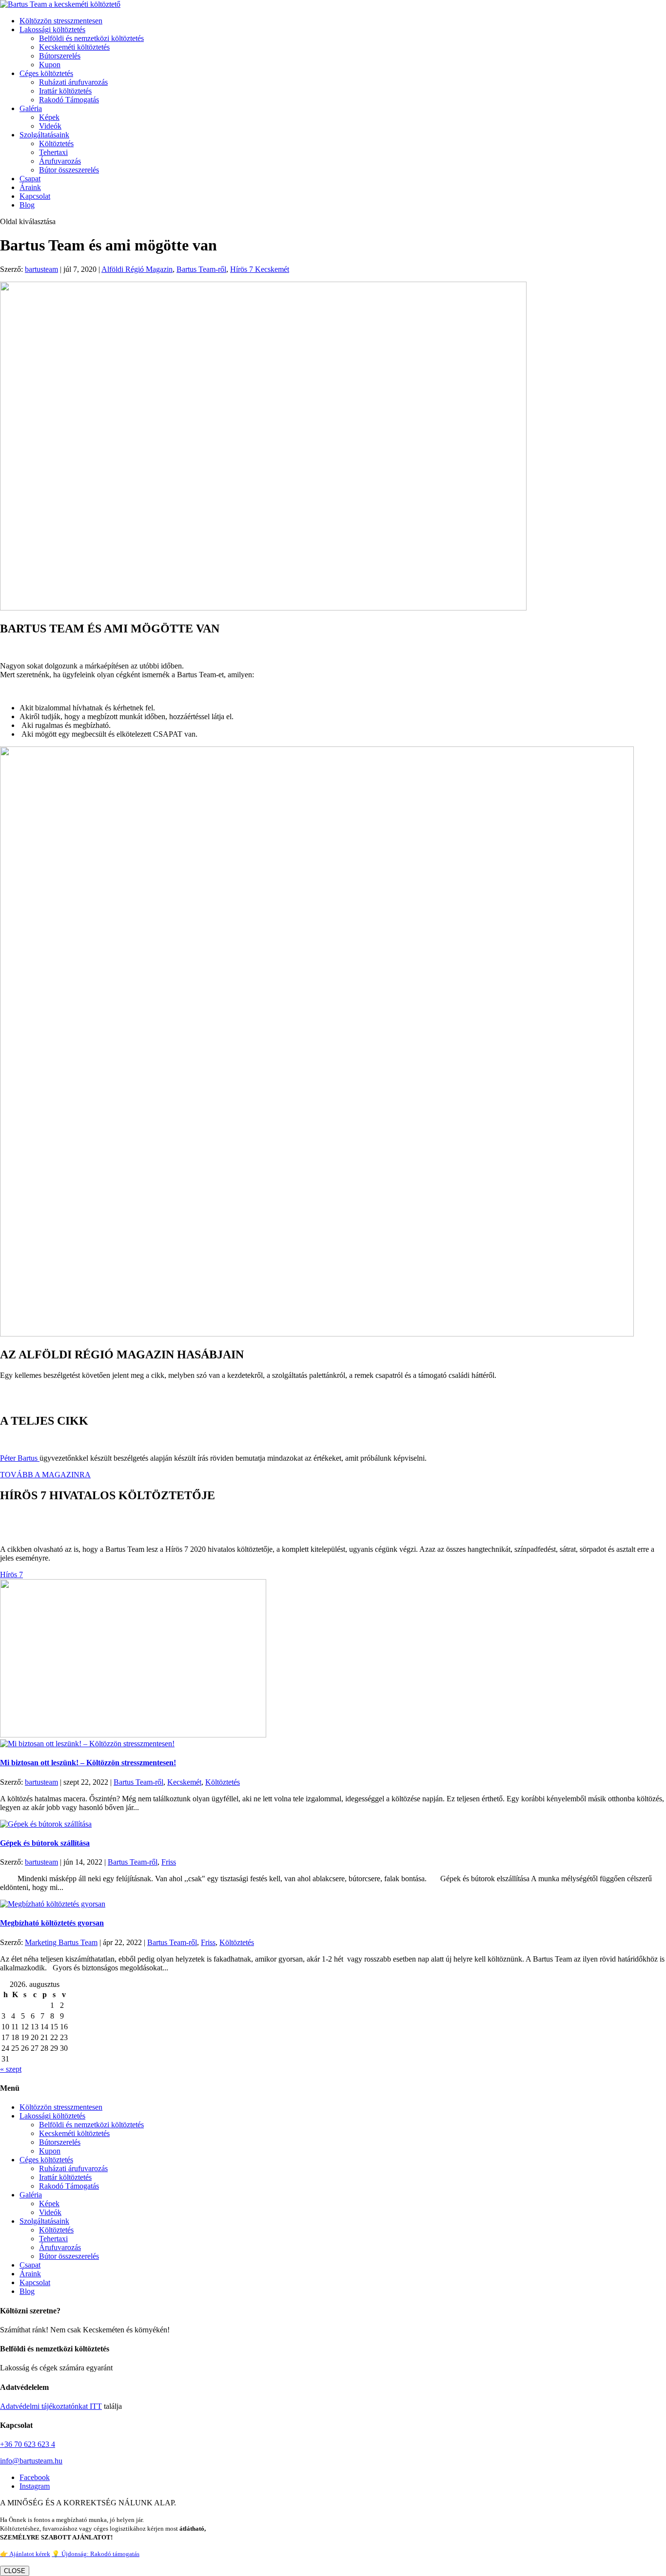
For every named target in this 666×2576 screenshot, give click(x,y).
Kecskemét (184, 1782)
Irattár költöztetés (65, 91)
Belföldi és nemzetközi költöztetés (91, 38)
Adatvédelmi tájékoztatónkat (44, 2406)
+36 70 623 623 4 (28, 2444)
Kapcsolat (35, 196)
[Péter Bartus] (39, 1458)
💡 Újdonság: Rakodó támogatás (96, 2554)
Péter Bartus (19, 1458)
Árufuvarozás (60, 161)
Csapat (30, 179)
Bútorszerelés (60, 56)
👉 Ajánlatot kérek (25, 2554)
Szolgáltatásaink (44, 135)
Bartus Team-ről (201, 269)
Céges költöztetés (46, 73)
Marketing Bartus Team (61, 1942)
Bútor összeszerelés (69, 170)
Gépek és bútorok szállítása (45, 1843)
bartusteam (41, 269)
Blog (27, 205)
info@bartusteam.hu (31, 2461)
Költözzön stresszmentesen (61, 21)
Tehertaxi (53, 152)
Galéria (31, 108)
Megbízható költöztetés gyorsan (52, 1923)
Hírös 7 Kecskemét (260, 269)
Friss (169, 1862)
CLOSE (15, 2571)
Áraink (30, 187)
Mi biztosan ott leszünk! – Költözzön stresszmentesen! (88, 1763)
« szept (11, 2069)
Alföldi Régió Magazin (137, 269)
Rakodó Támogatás (69, 100)
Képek (49, 117)
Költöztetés (56, 143)
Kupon (50, 65)
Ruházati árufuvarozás (73, 82)
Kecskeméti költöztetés (74, 47)
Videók (50, 126)
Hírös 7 (11, 1574)
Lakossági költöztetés (52, 29)
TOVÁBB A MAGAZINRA (45, 1475)
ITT (95, 2406)
